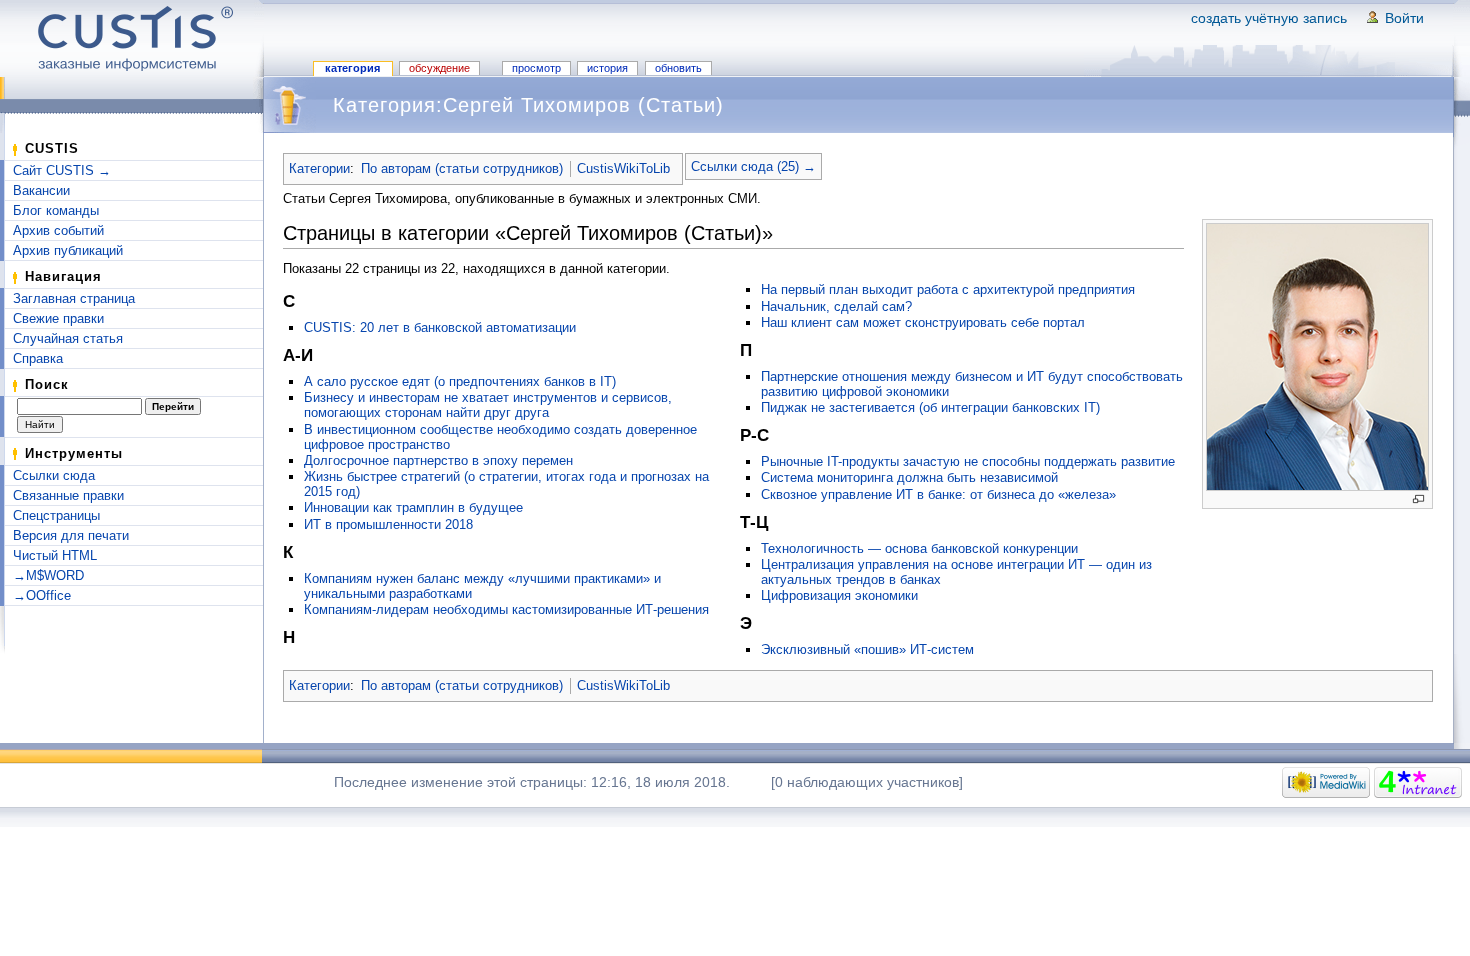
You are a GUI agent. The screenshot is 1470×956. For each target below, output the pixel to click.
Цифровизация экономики (839, 595)
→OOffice (42, 595)
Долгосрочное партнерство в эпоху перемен (438, 460)
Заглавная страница (74, 298)
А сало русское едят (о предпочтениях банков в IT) (460, 381)
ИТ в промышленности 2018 (388, 524)
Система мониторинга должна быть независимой (909, 477)
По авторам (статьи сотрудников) (462, 168)
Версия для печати (71, 535)
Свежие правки (58, 318)
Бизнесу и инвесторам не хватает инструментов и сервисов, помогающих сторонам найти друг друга (488, 405)
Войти (1404, 18)
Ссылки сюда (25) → (753, 166)
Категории (319, 168)
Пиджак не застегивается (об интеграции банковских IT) (930, 407)
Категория (352, 68)
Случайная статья (68, 338)
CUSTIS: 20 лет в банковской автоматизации (440, 327)
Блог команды (56, 210)
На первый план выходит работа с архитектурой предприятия (948, 289)
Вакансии (41, 190)
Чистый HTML (55, 555)
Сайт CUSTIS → (62, 170)
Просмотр (536, 68)
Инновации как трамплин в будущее (413, 507)
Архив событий (58, 230)
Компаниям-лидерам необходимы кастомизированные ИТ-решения (506, 609)
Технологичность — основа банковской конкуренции (919, 548)
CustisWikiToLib (623, 168)
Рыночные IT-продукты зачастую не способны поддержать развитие (968, 461)
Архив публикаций (68, 250)
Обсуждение (439, 68)
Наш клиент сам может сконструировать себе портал (923, 322)
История (607, 68)
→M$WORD (48, 575)
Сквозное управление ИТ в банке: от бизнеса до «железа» (938, 494)
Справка (38, 358)
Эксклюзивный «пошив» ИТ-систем (867, 649)
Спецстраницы (56, 515)
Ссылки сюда (54, 475)
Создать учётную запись (1269, 18)
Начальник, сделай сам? (836, 306)
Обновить (678, 68)
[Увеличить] (1418, 499)
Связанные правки (68, 495)
